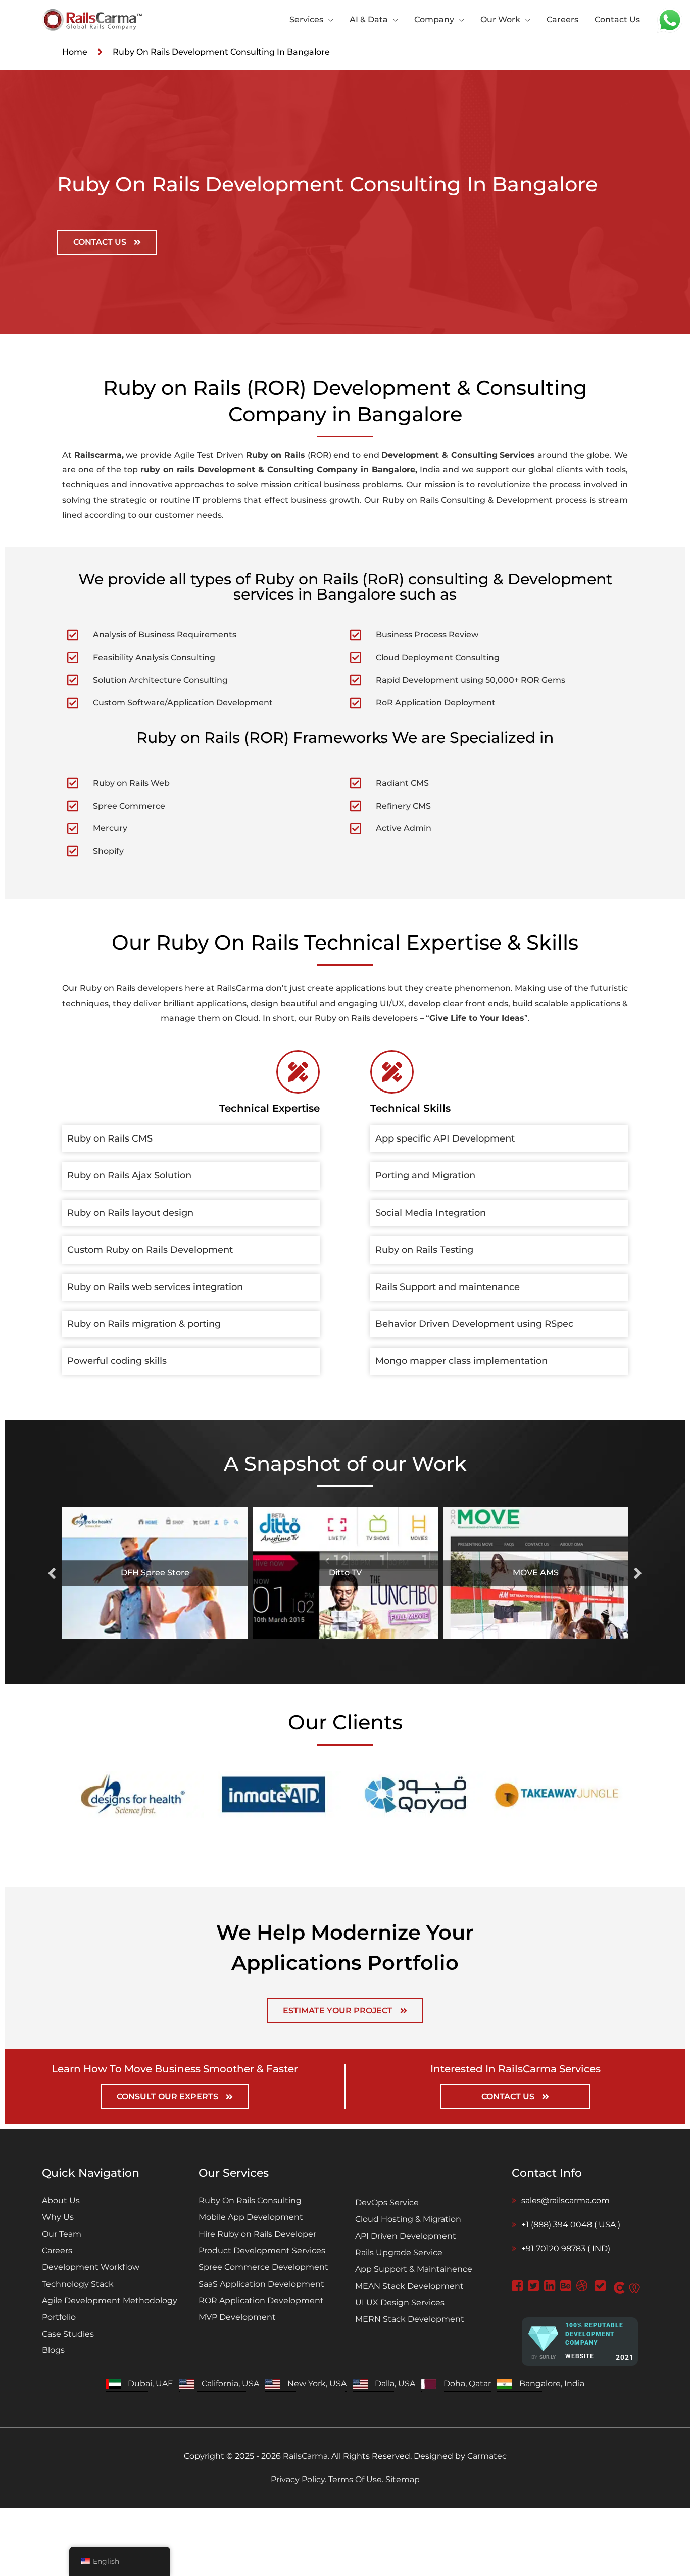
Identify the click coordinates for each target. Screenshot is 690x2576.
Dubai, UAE (151, 2383)
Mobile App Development (251, 2217)
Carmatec (487, 2456)
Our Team (62, 2234)
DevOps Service (387, 2202)
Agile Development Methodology (110, 2300)
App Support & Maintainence (414, 2269)
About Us (61, 2200)
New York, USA (317, 2383)
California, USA (230, 2383)
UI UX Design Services (400, 2302)
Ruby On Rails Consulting (250, 2200)
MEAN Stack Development (409, 2286)
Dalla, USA (395, 2383)
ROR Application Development (261, 2300)
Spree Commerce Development (263, 2267)
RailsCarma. (306, 2456)
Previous (52, 1573)
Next (638, 1573)
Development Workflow (91, 2267)
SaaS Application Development (261, 2284)
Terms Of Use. (356, 2479)
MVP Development (237, 2317)
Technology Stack (78, 2284)
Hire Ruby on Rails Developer (257, 2234)
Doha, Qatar (467, 2383)
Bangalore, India (552, 2383)
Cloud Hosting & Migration (408, 2219)
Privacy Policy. (300, 2479)
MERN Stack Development (410, 2319)
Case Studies (68, 2334)
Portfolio (59, 2317)
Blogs (53, 2350)
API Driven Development (406, 2236)
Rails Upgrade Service (399, 2252)
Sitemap (402, 2479)
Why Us (58, 2217)
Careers (57, 2250)
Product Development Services (262, 2250)
